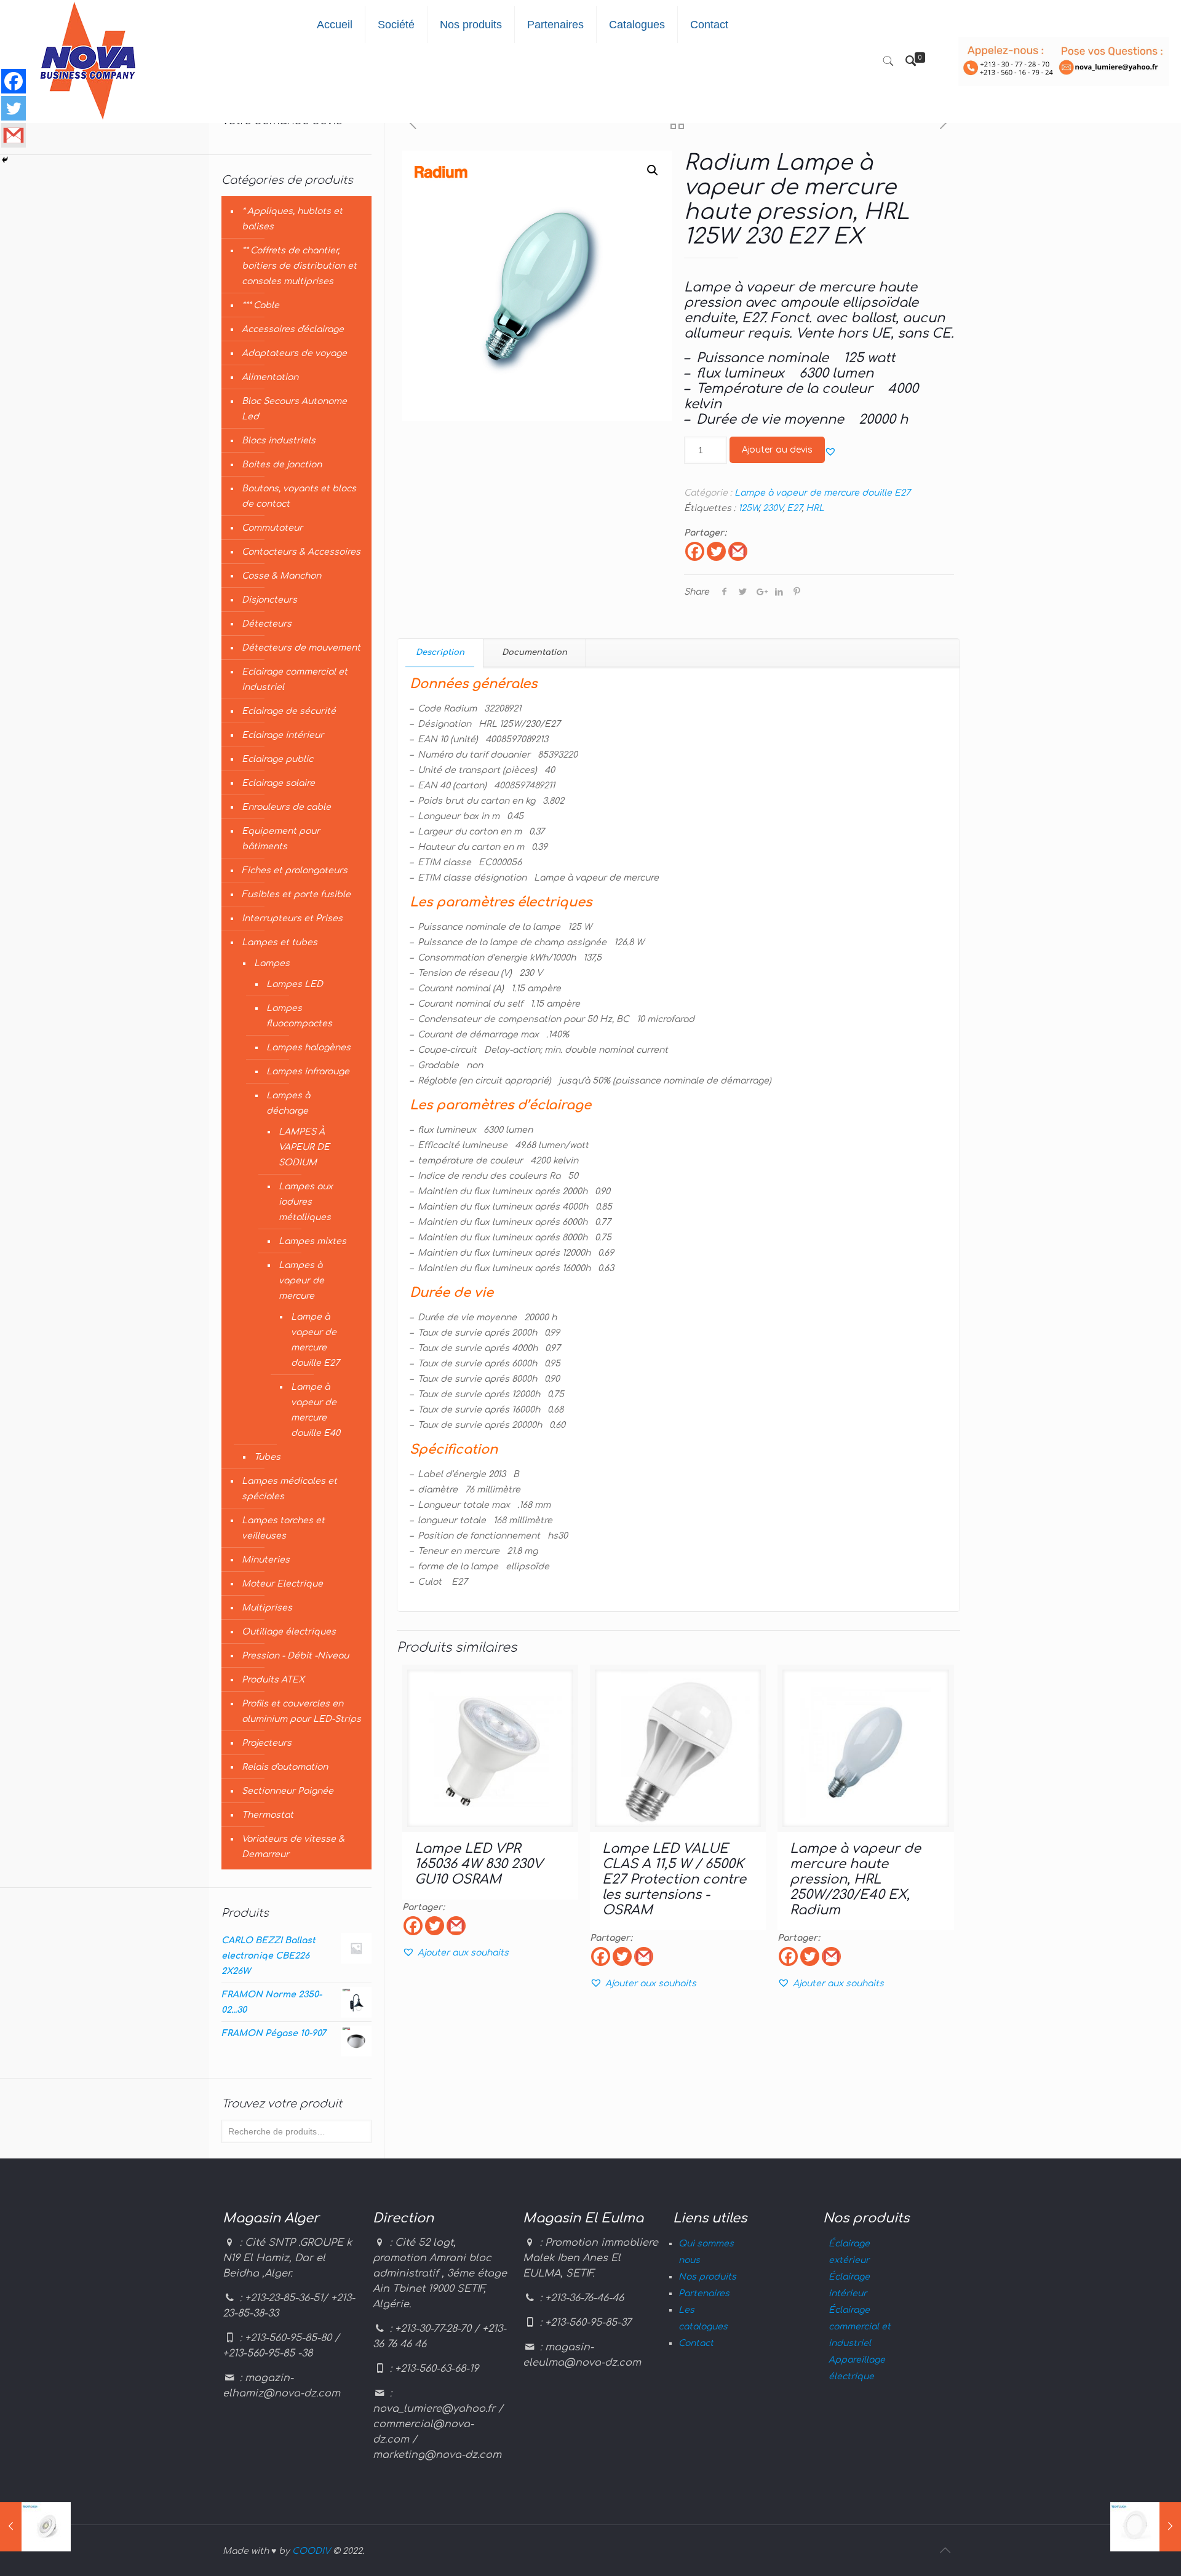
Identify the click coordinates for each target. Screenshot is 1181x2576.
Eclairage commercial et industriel (295, 680)
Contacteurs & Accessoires (301, 552)
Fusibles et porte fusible (296, 894)
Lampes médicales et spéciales (289, 1489)
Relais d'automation (285, 1767)
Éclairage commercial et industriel (860, 2327)
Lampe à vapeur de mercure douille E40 (316, 1410)
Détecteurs (267, 624)
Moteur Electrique (282, 1584)
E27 (794, 508)
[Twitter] (716, 551)
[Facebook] (695, 551)
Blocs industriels (279, 441)
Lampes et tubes (280, 942)
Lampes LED (295, 984)
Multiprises (267, 1608)
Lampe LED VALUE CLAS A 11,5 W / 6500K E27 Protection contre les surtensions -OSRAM (674, 1879)
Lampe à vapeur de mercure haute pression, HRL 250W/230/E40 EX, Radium (855, 1879)
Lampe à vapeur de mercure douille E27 (822, 493)
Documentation (535, 652)
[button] (830, 451)
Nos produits (707, 2277)
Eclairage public (277, 759)
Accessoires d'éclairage (293, 329)
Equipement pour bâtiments (281, 839)
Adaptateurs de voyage (294, 353)
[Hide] (5, 160)
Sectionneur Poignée (288, 1791)
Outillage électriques (289, 1632)
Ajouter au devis (777, 450)
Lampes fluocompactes (299, 1016)
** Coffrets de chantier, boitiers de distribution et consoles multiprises (299, 266)
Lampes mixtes (312, 1241)
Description (440, 652)
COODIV (311, 2551)
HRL (815, 508)
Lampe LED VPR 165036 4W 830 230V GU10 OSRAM (479, 1864)
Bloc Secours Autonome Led (294, 409)
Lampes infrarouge (308, 1072)
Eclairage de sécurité (289, 711)
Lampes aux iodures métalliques (306, 1202)
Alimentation (270, 377)
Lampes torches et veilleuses (283, 1528)
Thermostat (268, 1815)
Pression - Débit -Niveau (295, 1656)
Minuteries (266, 1560)
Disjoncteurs (269, 600)
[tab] (440, 653)
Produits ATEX (273, 1680)
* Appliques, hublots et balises (292, 219)
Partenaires (704, 2293)
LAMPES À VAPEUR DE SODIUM (304, 1147)
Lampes (272, 963)
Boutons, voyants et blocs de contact (299, 496)
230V (773, 508)
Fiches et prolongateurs (295, 870)
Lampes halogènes (308, 1048)
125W (748, 508)
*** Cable (260, 305)
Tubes (267, 1457)
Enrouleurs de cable (286, 807)
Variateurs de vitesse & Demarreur (293, 1847)
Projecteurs (267, 1743)
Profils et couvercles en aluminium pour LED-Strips (301, 1711)
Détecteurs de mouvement (301, 648)
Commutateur (272, 528)
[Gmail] (738, 551)
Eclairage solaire (278, 783)
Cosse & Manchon (281, 576)
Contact (696, 2343)
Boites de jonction (282, 465)
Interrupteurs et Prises (292, 918)
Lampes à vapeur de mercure (301, 1281)
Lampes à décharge (288, 1103)
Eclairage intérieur (283, 735)
